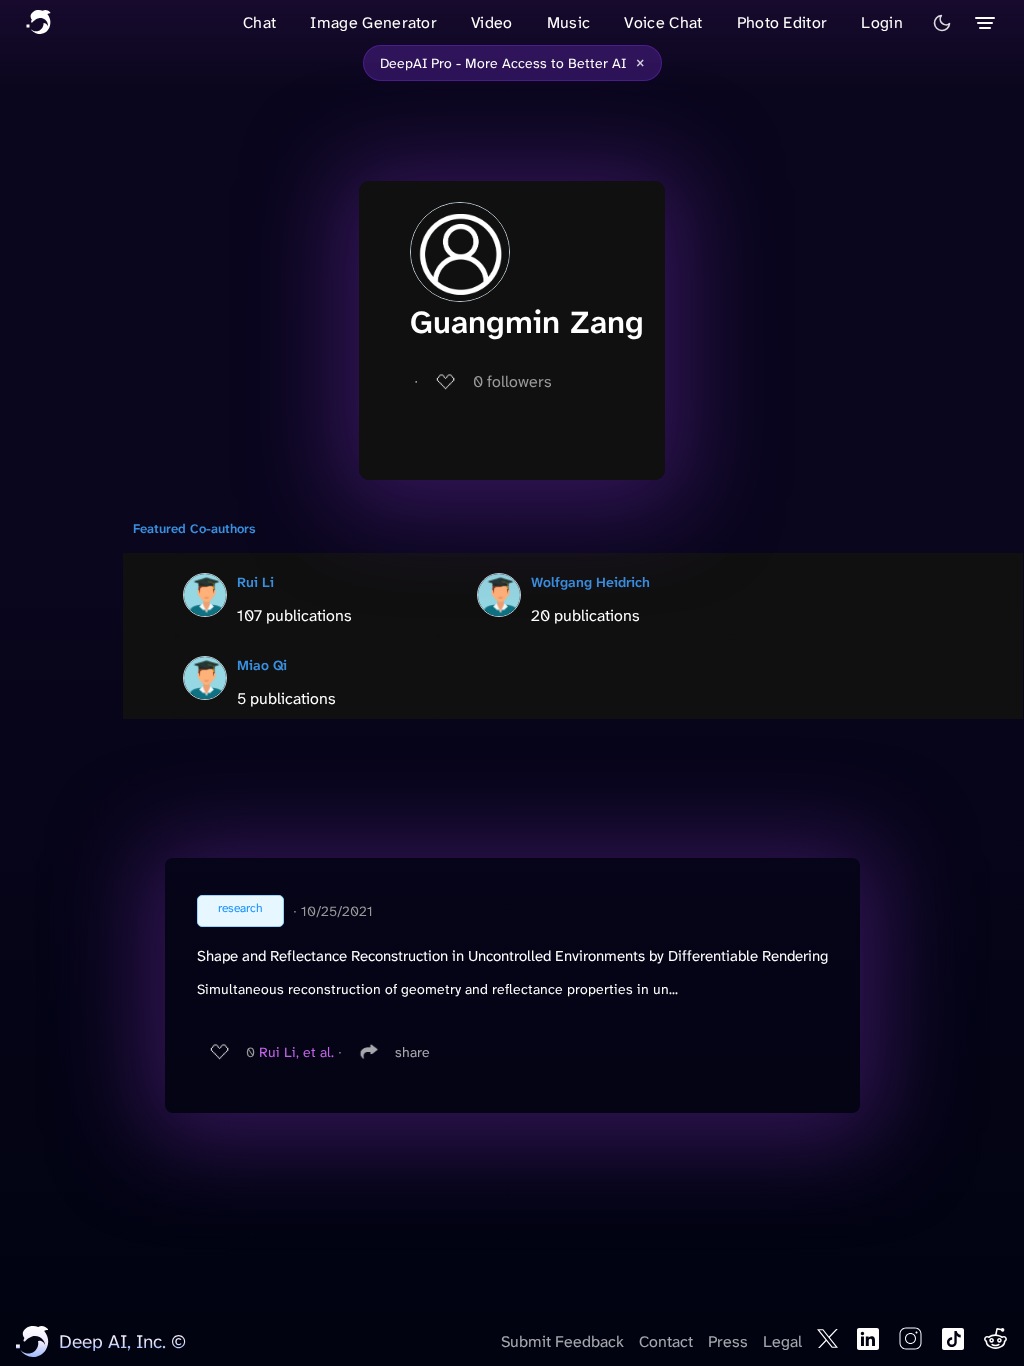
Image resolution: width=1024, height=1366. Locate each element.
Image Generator (373, 22)
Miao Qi (262, 665)
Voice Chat (663, 22)
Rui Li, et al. (296, 1052)
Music (569, 22)
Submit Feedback (562, 1341)
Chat (259, 22)
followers (512, 381)
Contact (666, 1341)
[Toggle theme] (942, 23)
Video (492, 22)
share (412, 1052)
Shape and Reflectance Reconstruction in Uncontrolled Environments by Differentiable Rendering (512, 956)
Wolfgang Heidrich (590, 582)
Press (728, 1341)
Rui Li (255, 582)
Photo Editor (782, 22)
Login (882, 22)
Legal (782, 1341)
